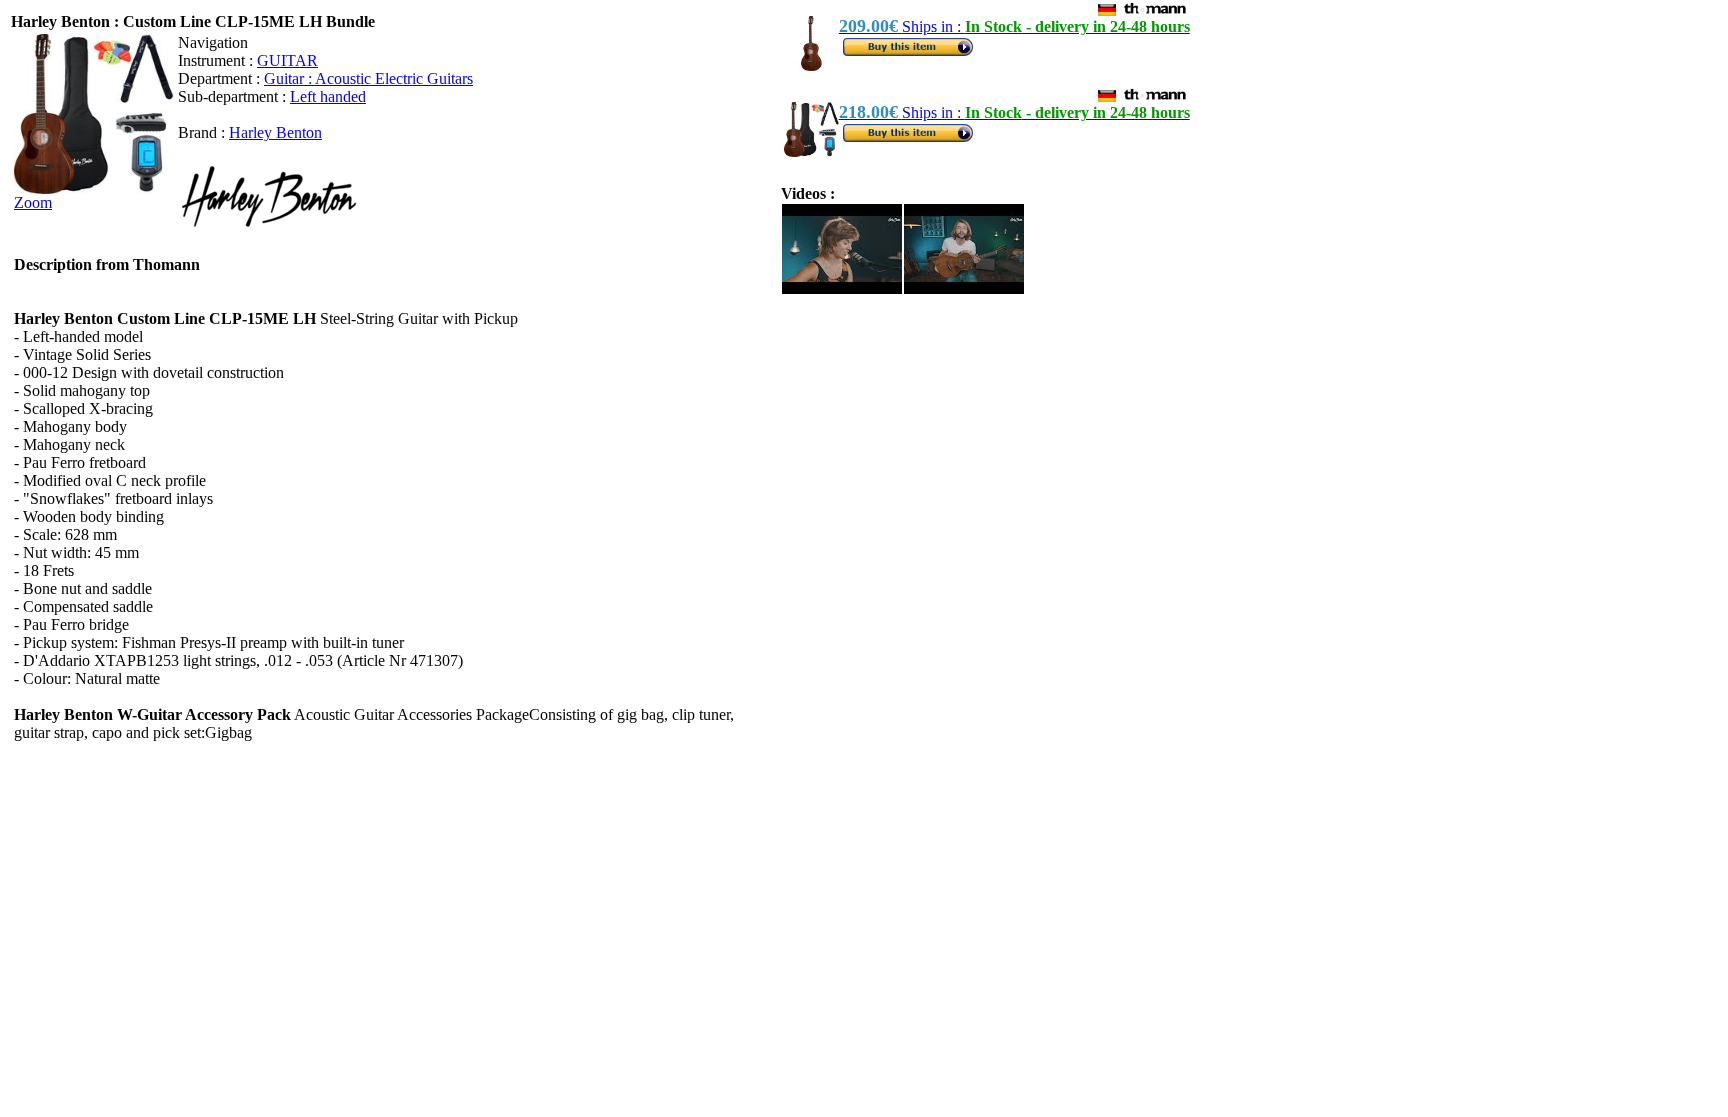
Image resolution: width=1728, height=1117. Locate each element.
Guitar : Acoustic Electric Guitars (368, 78)
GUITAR (287, 60)
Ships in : (1014, 26)
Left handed (328, 96)
